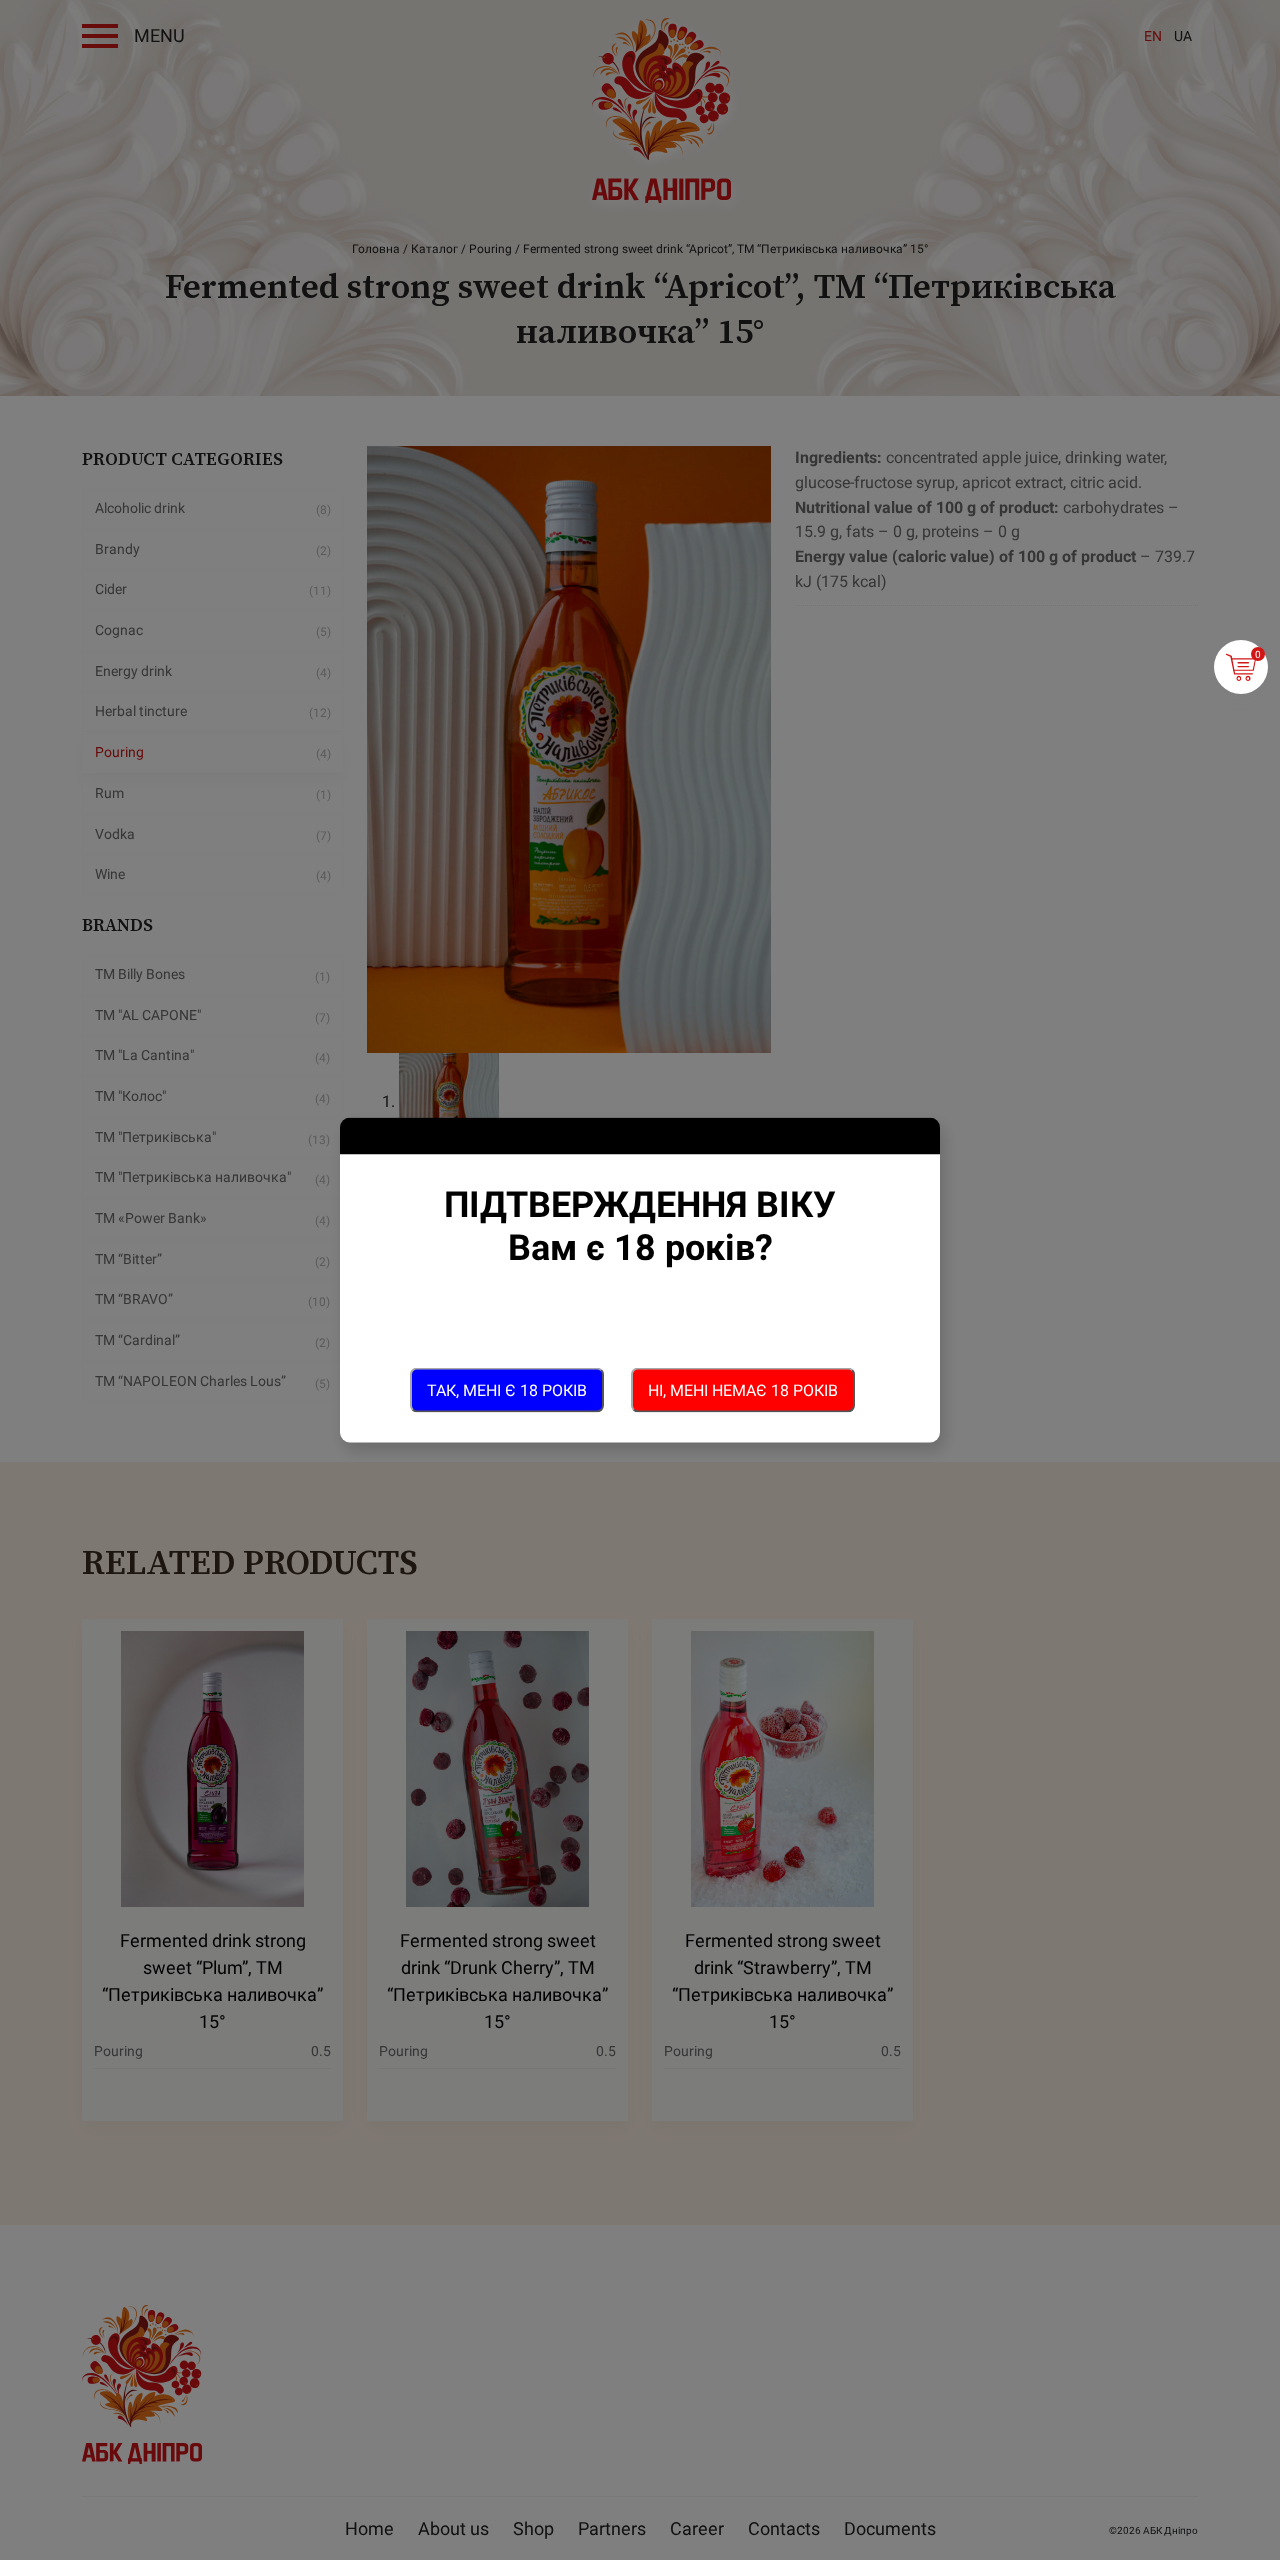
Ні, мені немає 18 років (743, 1389)
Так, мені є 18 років (507, 1389)
